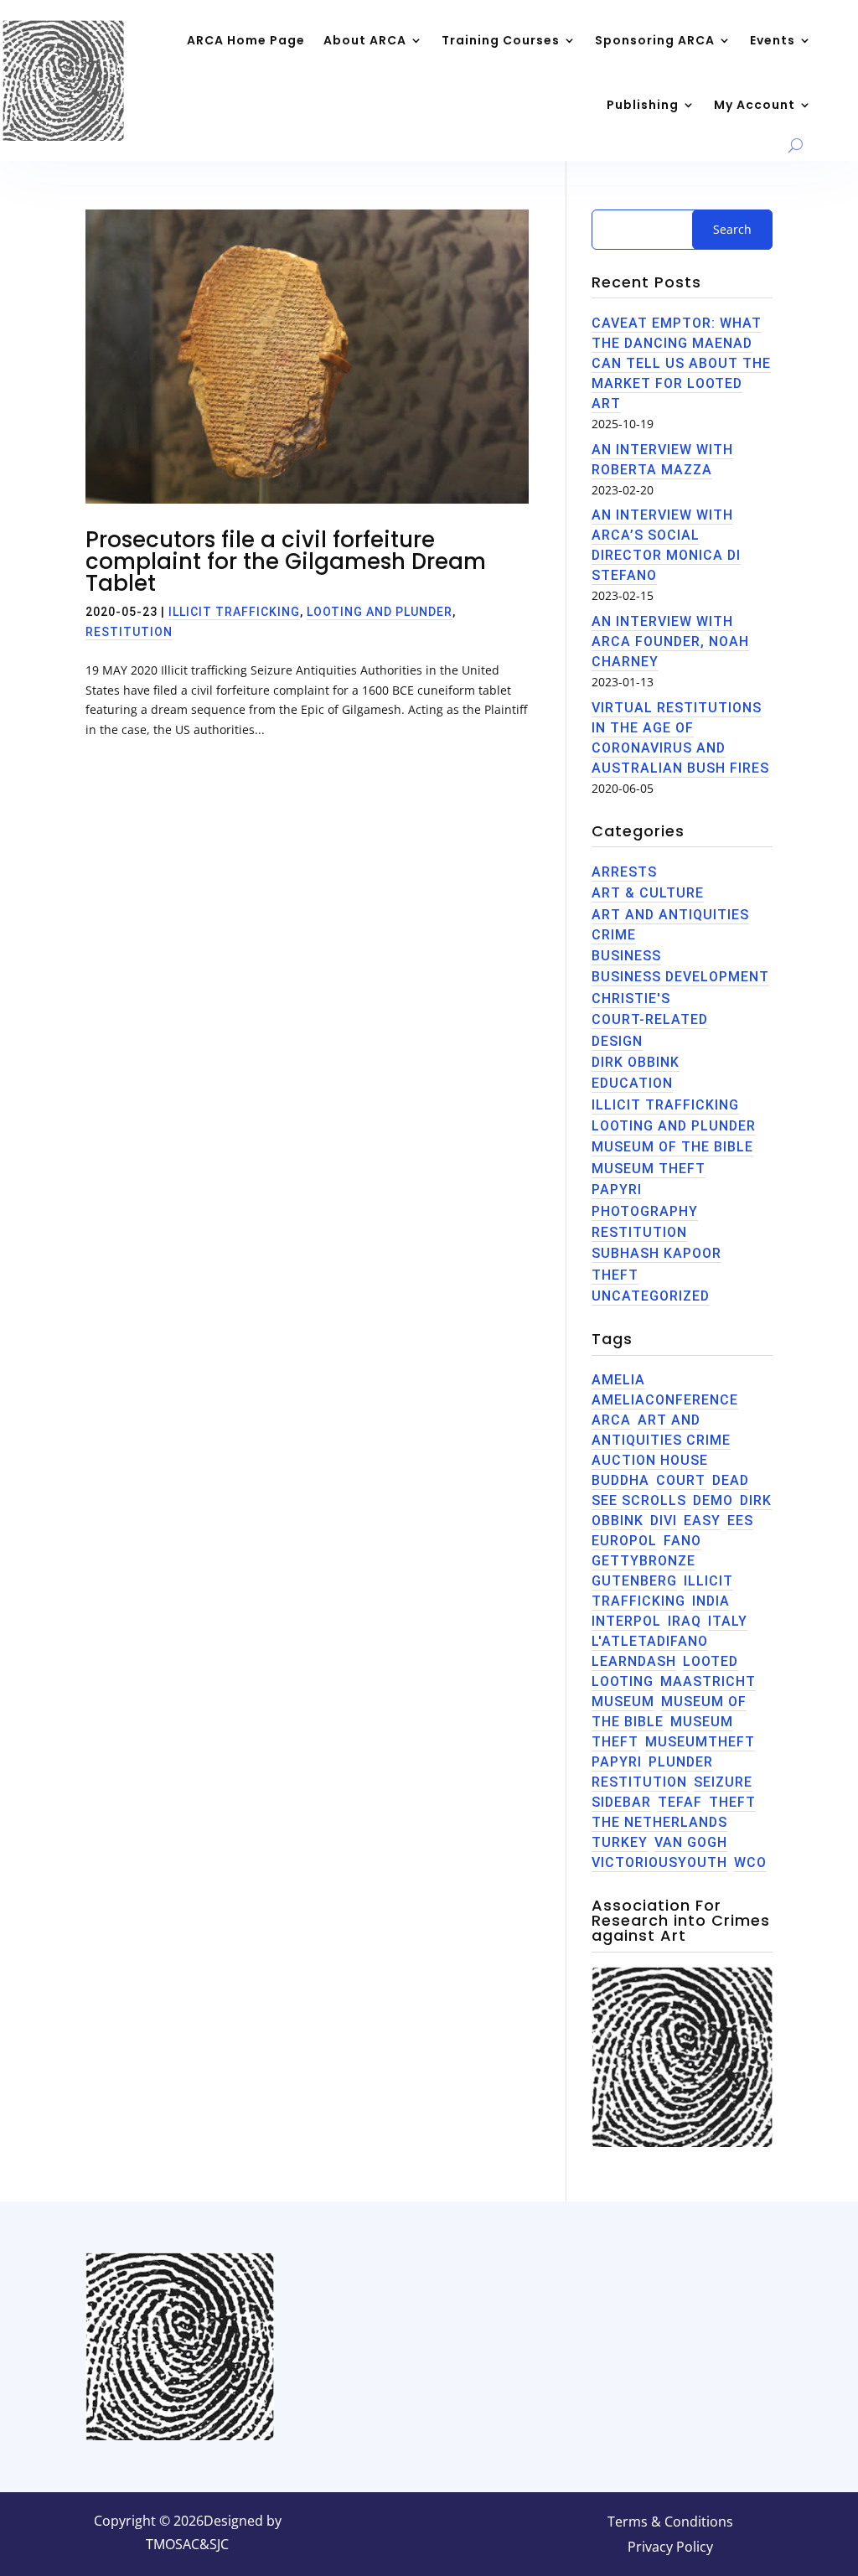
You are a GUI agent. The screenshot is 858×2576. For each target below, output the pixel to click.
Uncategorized (651, 1296)
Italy (728, 1621)
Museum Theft (649, 1169)
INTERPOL (626, 1621)
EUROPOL (624, 1541)
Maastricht (708, 1681)
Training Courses (501, 40)
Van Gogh (691, 1842)
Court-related (650, 1019)
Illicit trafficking (234, 612)
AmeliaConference (665, 1400)
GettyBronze (643, 1561)
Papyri (617, 1190)
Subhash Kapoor (656, 1253)
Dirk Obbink (636, 1062)
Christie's (631, 998)
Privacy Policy (670, 2548)
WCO (750, 1862)
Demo (713, 1500)
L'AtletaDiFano (650, 1641)
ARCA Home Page (246, 40)
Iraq (685, 1621)
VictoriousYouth (659, 1862)
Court (681, 1480)
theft (615, 1275)
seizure (723, 1782)
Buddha (620, 1480)
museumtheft (700, 1742)
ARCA (611, 1420)
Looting (623, 1681)
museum (623, 1702)
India (711, 1601)
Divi (664, 1521)
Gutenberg (634, 1581)
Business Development (680, 977)
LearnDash (634, 1661)
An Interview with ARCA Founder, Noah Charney (670, 641)
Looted (711, 1661)
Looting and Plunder (380, 612)
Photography (645, 1211)
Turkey (620, 1842)
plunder (681, 1762)
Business (626, 956)
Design (617, 1041)
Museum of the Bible (672, 1147)
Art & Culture (648, 893)
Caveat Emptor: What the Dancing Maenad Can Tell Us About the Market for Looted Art (681, 363)
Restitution (129, 632)
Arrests (624, 872)
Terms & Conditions (670, 2523)
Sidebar (621, 1802)
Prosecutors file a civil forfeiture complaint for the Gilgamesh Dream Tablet (286, 561)
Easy (702, 1521)
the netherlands (659, 1822)
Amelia (618, 1380)
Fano (682, 1541)
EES (740, 1521)
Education (632, 1083)
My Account (755, 105)
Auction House (650, 1460)
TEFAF (680, 1802)
